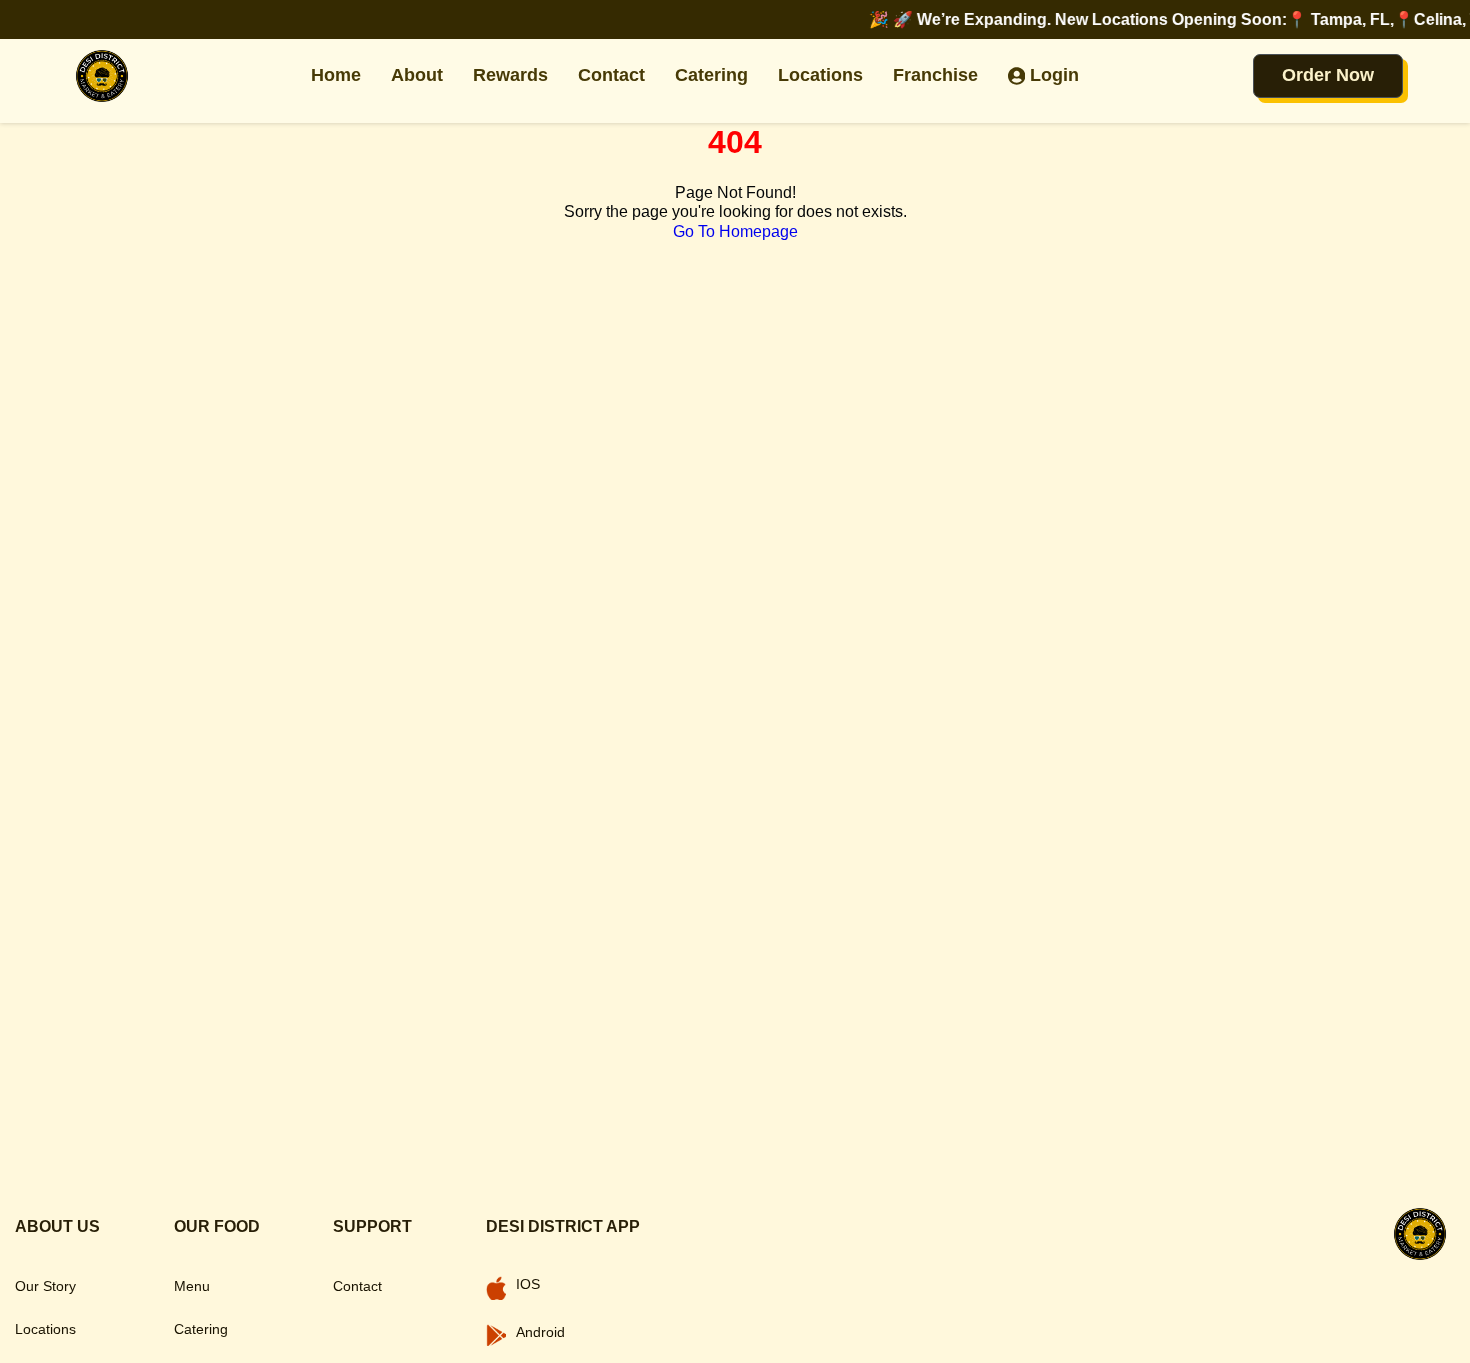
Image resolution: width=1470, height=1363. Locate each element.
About (417, 75)
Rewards (510, 75)
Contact (611, 75)
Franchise (935, 75)
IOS (528, 1284)
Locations (820, 75)
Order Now (1328, 75)
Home (336, 75)
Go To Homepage (735, 231)
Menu (192, 1286)
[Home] (102, 76)
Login (1054, 75)
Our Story (45, 1286)
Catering (711, 75)
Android (540, 1332)
